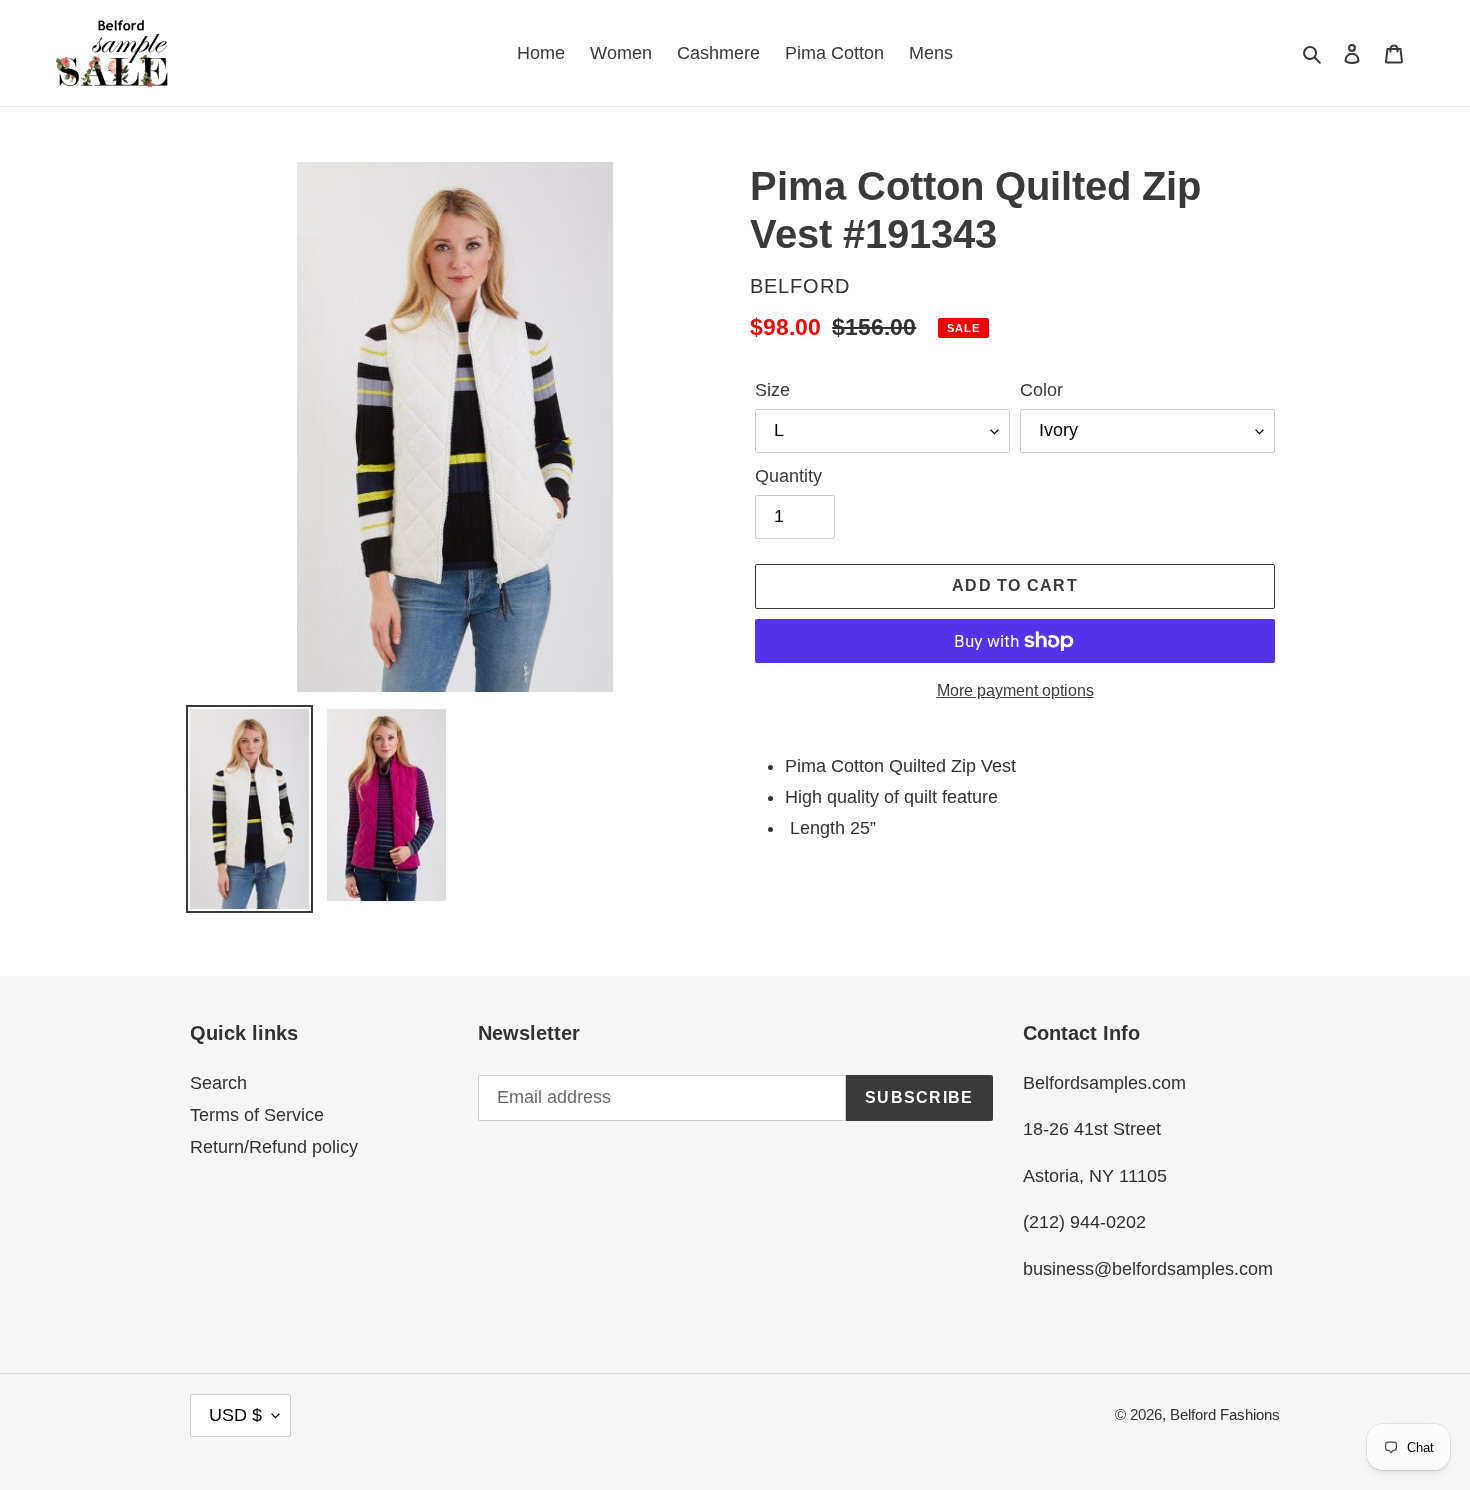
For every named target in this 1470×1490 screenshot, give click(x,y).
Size (772, 390)
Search (218, 1083)
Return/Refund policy (274, 1147)
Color (1041, 390)
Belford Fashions (1225, 1414)
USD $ (235, 1415)
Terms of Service (257, 1115)
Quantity (788, 476)
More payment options (1015, 690)
